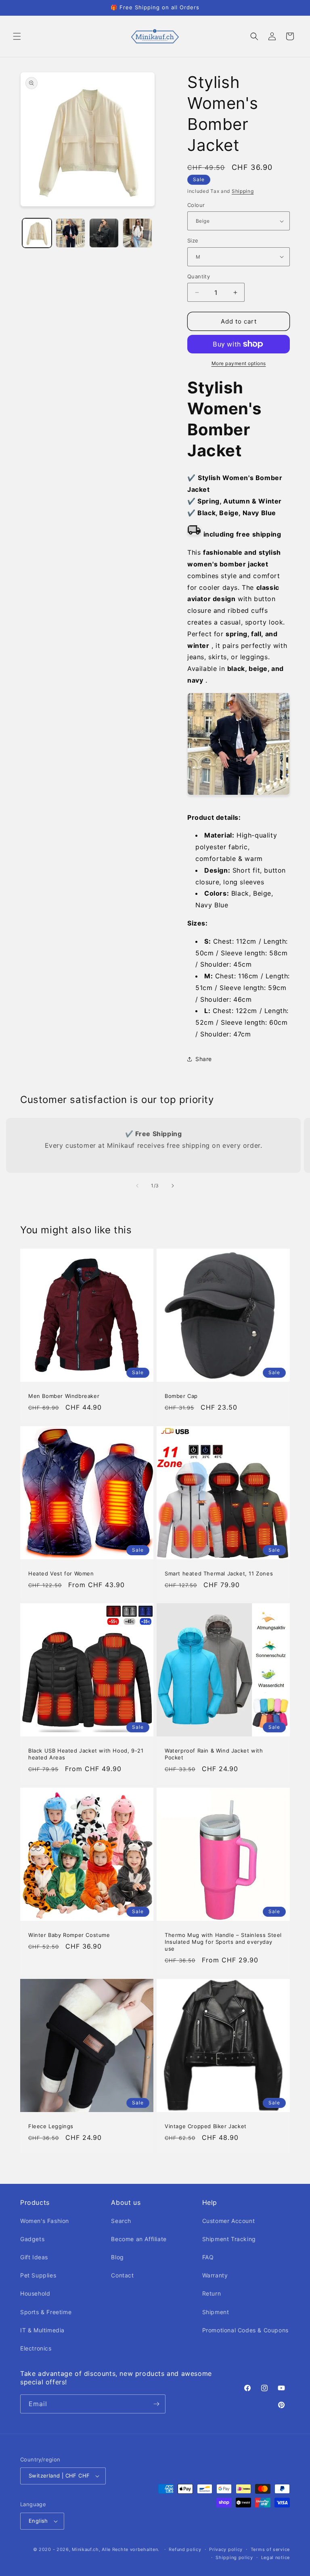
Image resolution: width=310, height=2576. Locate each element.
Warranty (215, 2275)
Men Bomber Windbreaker (64, 1396)
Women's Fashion (45, 2221)
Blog (117, 2257)
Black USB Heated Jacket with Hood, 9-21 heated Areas (86, 1754)
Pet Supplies (38, 2275)
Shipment (216, 2312)
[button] (17, 36)
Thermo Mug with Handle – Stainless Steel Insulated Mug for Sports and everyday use (223, 1942)
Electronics (36, 2348)
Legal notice (275, 2557)
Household (35, 2293)
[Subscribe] (156, 2404)
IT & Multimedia (42, 2330)
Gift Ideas (34, 2257)
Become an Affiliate (139, 2239)
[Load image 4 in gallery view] (137, 233)
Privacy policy (226, 2549)
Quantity (199, 276)
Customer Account (229, 2221)
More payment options (239, 363)
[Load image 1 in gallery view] (37, 233)
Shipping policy (234, 2557)
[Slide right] (173, 1186)
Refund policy (185, 2549)
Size (193, 240)
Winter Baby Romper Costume (69, 1935)
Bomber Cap (181, 1396)
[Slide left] (137, 1186)
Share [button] (204, 1059)
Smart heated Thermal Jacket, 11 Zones (219, 1573)
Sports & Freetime (46, 2312)
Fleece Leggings (51, 2126)
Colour (196, 205)
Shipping (243, 191)
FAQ (208, 2257)
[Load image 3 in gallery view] (104, 233)
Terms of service (270, 2549)
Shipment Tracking (229, 2239)
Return (212, 2293)
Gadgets (32, 2239)
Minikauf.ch (85, 2549)
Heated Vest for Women (61, 1573)
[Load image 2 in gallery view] (70, 233)
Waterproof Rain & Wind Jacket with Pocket (214, 1754)
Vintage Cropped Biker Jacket (206, 2126)
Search (121, 2221)
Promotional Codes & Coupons (245, 2330)
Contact (122, 2275)
